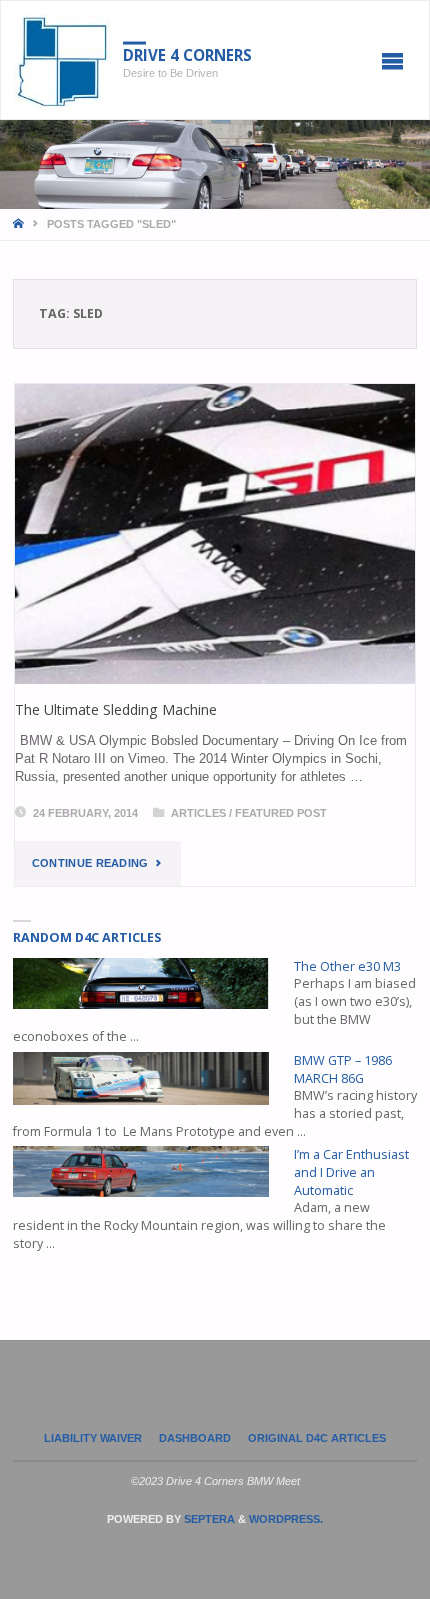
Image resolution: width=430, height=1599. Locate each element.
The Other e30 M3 (347, 966)
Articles (198, 813)
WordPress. (286, 1519)
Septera (208, 1519)
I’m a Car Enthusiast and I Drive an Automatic (351, 1172)
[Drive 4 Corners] (62, 61)
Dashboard (195, 1438)
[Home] (20, 224)
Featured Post (281, 813)
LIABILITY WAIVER (93, 1438)
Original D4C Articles (317, 1438)
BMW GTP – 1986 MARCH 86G (343, 1069)
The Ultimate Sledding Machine (116, 709)
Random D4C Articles (87, 937)
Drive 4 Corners (187, 55)
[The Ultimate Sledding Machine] (215, 534)
